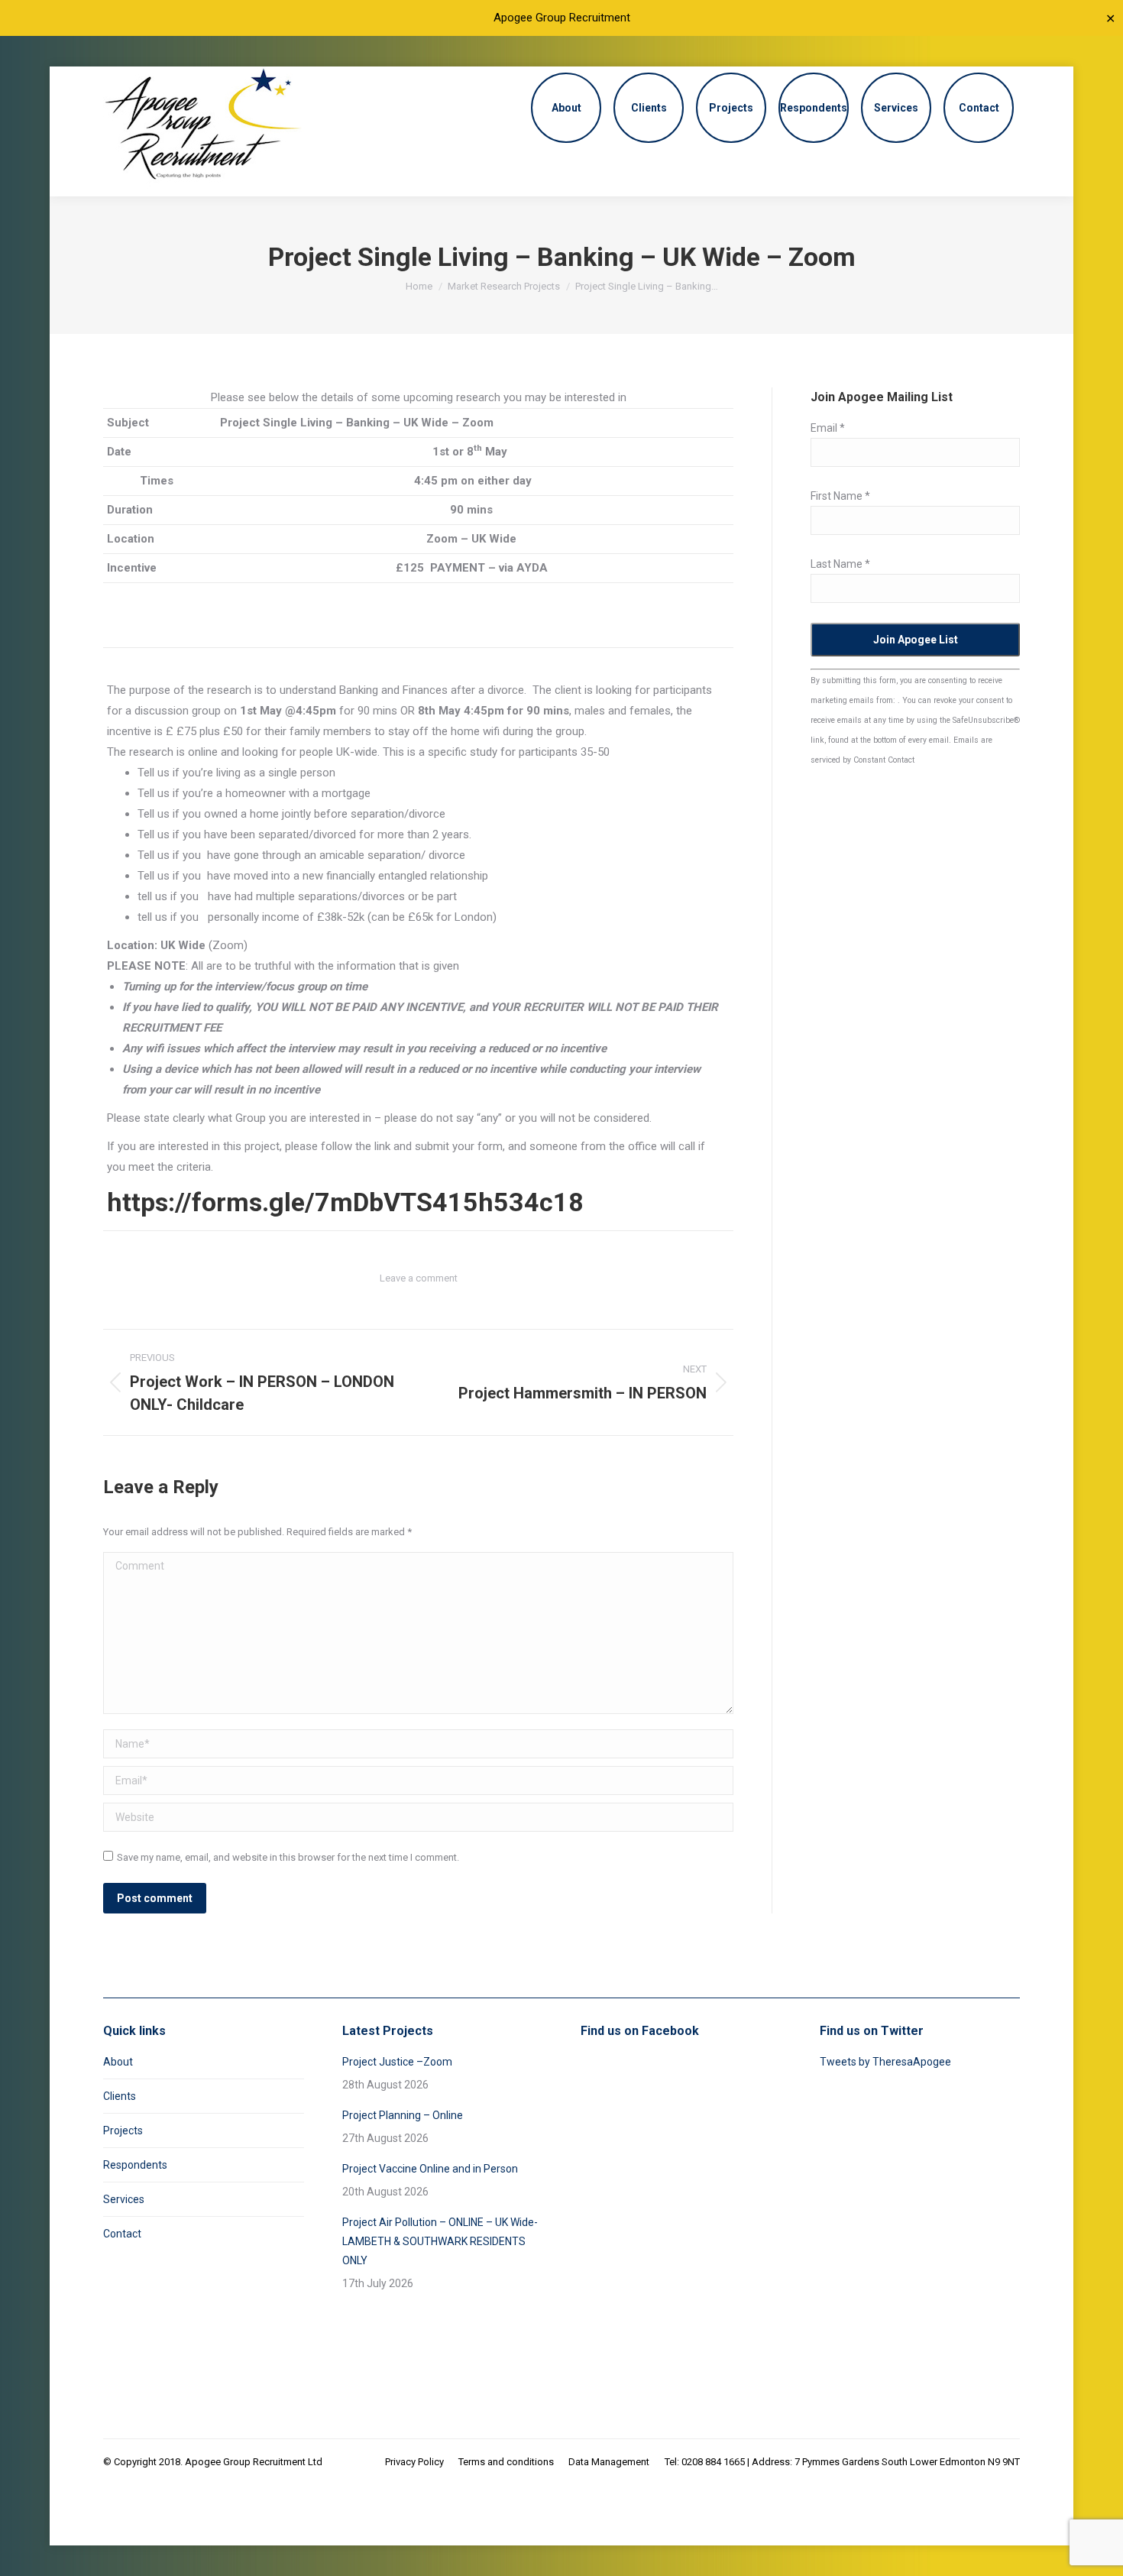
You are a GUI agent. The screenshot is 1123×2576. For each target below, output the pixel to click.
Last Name (840, 564)
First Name (840, 496)
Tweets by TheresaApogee (885, 2062)
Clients (120, 2096)
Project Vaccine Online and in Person (430, 2169)
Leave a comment (419, 1278)
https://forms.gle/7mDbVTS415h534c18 (345, 1202)
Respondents (135, 2165)
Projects (123, 2130)
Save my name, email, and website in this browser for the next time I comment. (288, 1857)
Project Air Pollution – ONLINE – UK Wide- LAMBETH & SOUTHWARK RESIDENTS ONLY (440, 2241)
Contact (122, 2234)
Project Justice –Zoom (397, 2062)
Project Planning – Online (403, 2115)
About (118, 2062)
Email (828, 428)
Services (124, 2199)
